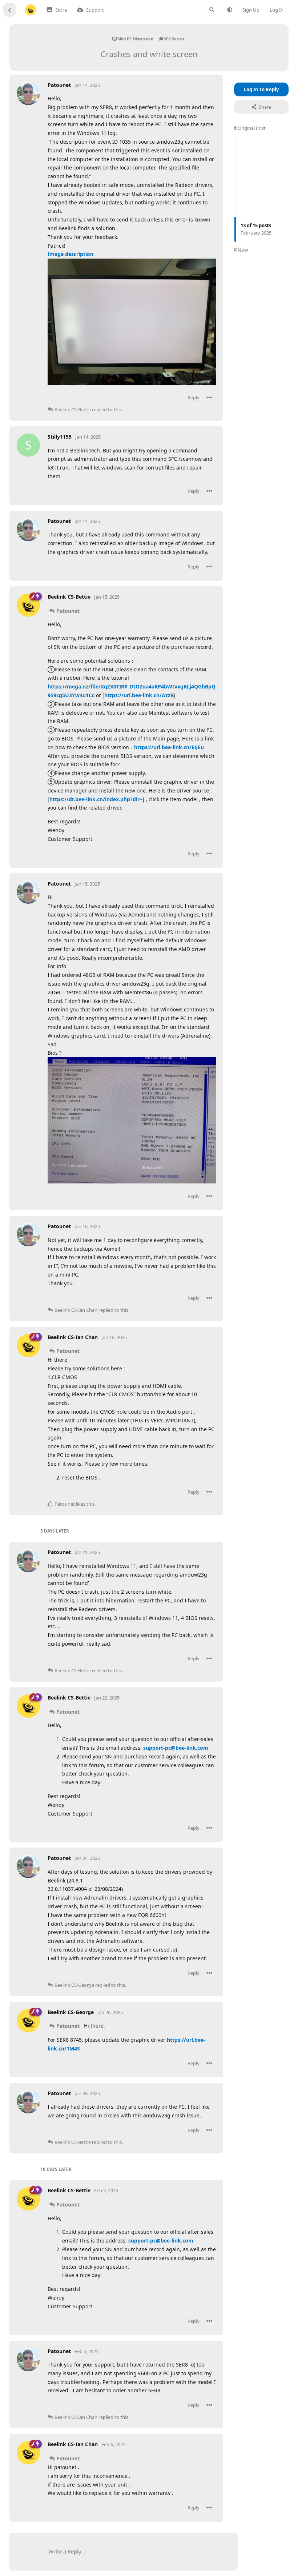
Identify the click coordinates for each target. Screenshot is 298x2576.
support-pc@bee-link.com (176, 1748)
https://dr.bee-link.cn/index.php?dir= (96, 799)
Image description (71, 254)
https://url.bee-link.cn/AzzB (139, 695)
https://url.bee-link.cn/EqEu (169, 747)
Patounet (68, 611)
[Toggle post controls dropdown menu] (209, 398)
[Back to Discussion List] (9, 10)
